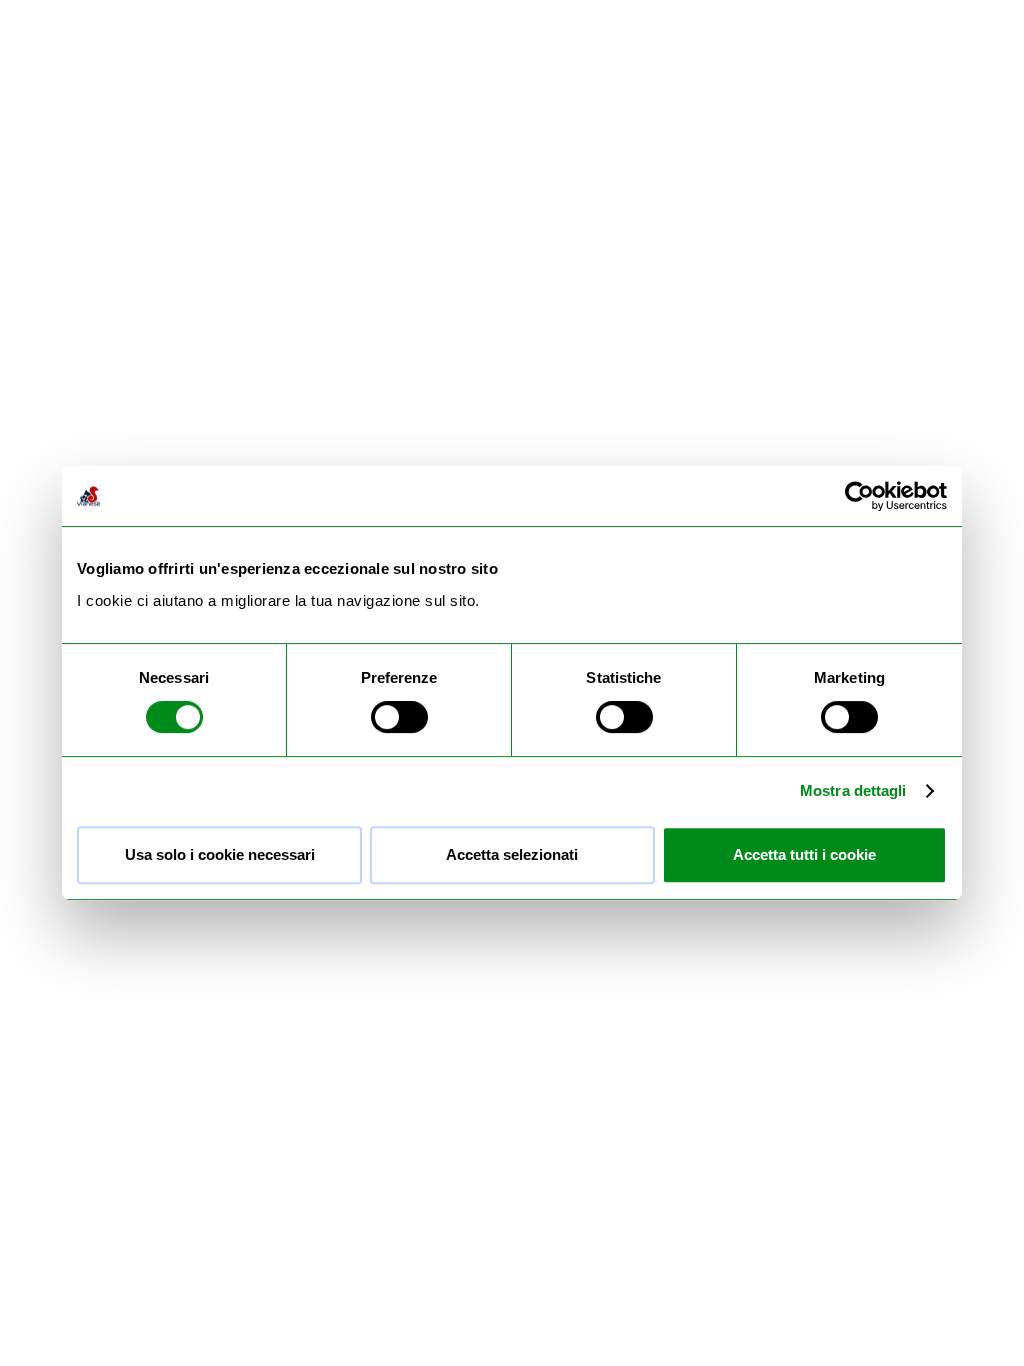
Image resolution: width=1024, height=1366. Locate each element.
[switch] (399, 717)
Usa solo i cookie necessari (220, 854)
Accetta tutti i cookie (804, 854)
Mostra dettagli (853, 790)
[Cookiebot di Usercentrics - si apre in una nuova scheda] (859, 496)
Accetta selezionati (512, 854)
